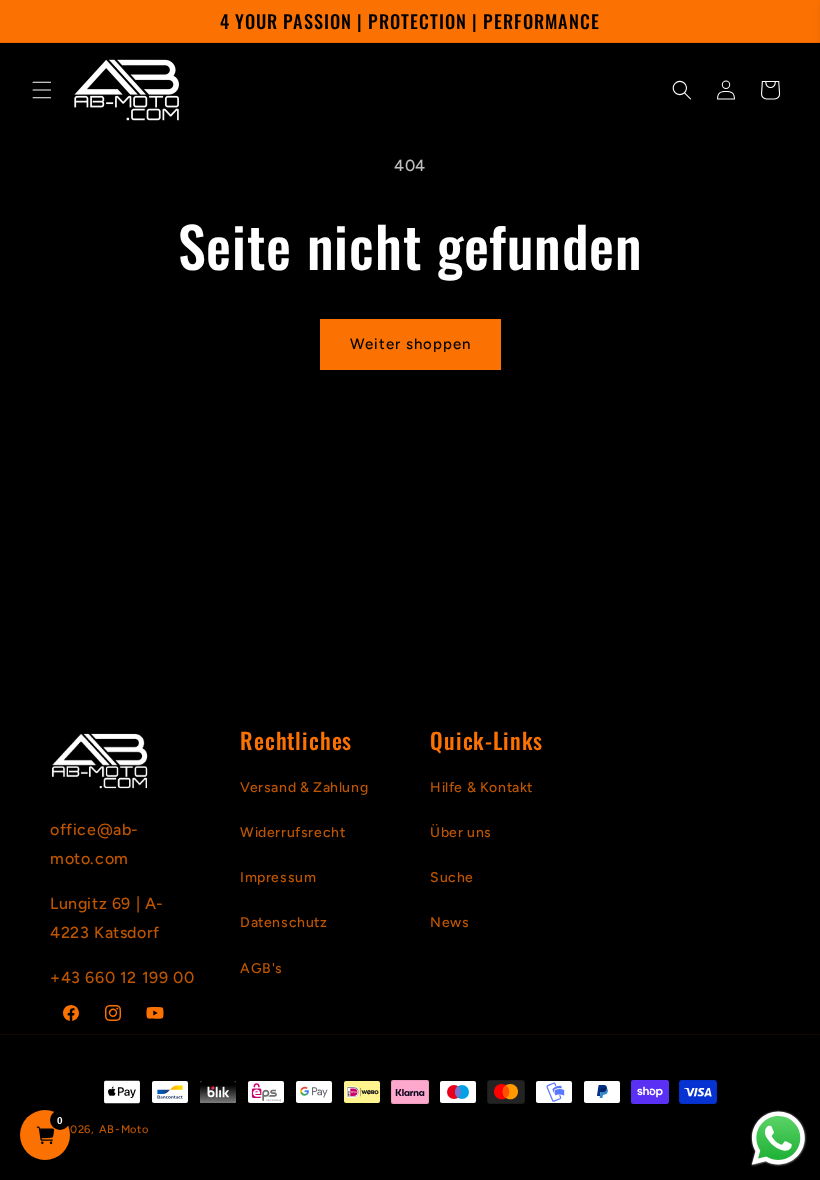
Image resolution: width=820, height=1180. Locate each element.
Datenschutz (284, 922)
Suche (452, 877)
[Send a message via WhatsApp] (778, 1138)
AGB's (261, 968)
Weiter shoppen (410, 344)
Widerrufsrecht (292, 832)
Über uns (461, 832)
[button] (42, 90)
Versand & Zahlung (304, 787)
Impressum (278, 877)
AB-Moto (124, 1129)
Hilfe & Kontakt (481, 787)
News (449, 922)
